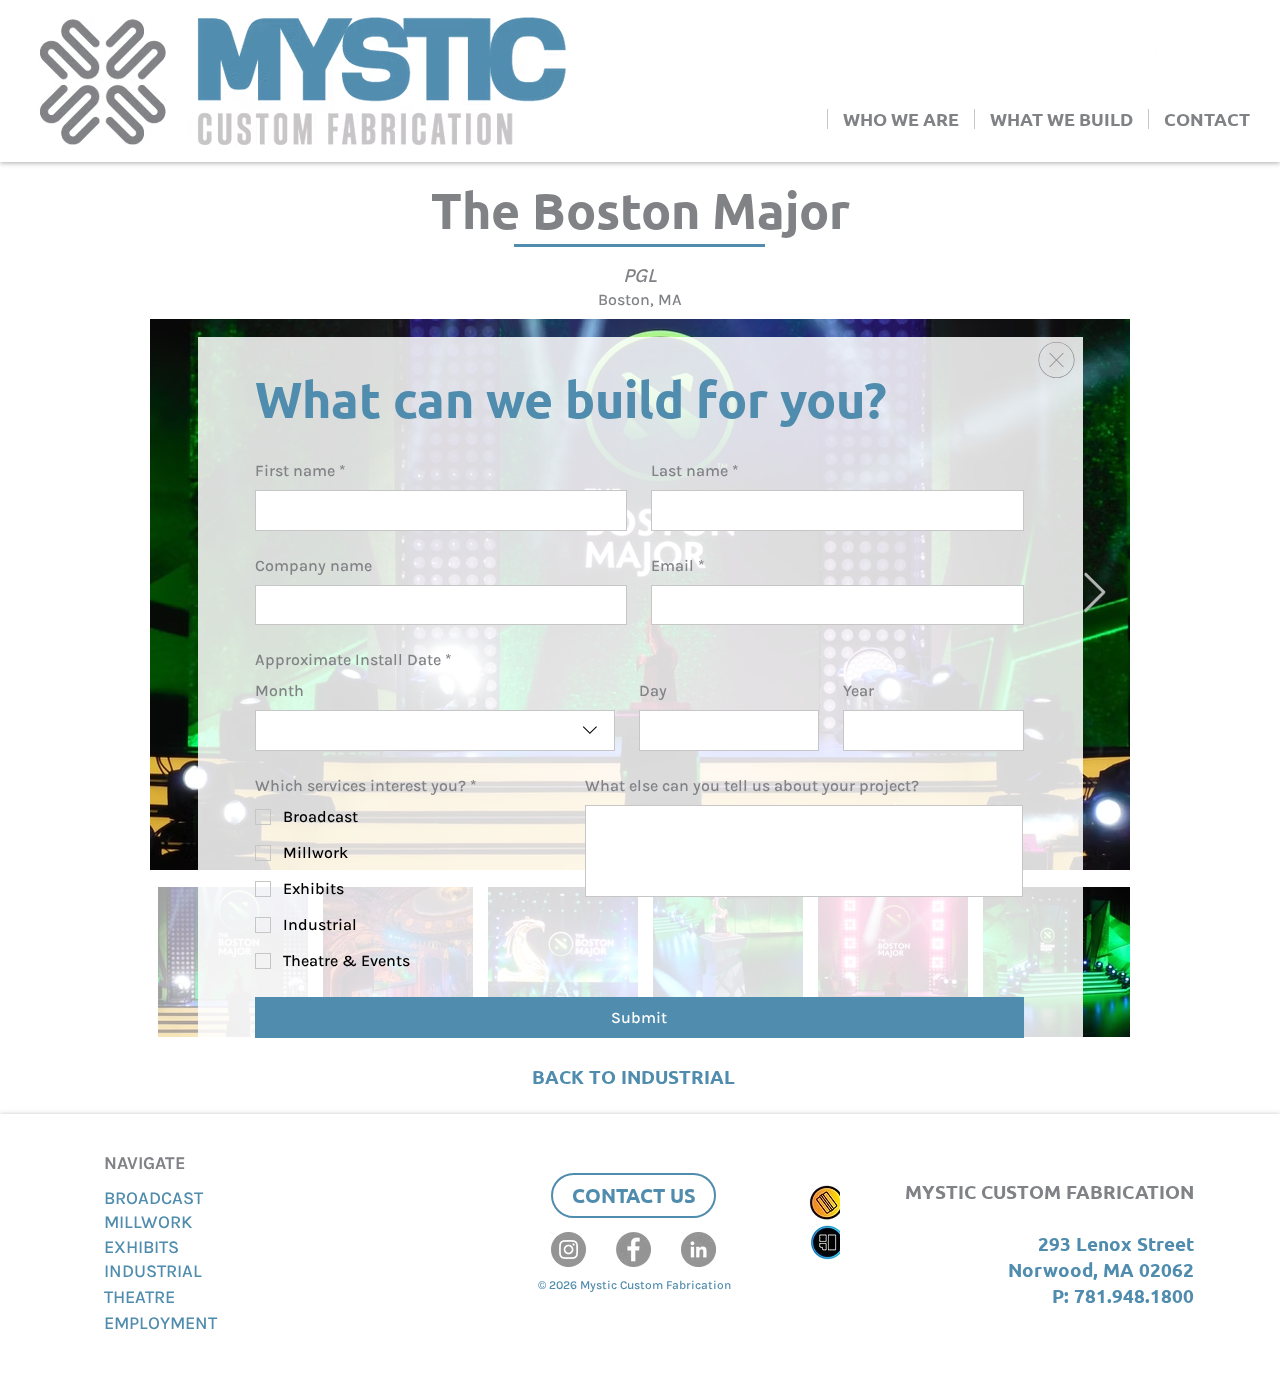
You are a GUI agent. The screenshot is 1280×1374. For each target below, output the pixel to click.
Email (678, 565)
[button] (1056, 360)
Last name (695, 470)
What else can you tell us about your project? (752, 785)
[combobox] (435, 730)
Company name (313, 565)
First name (300, 470)
